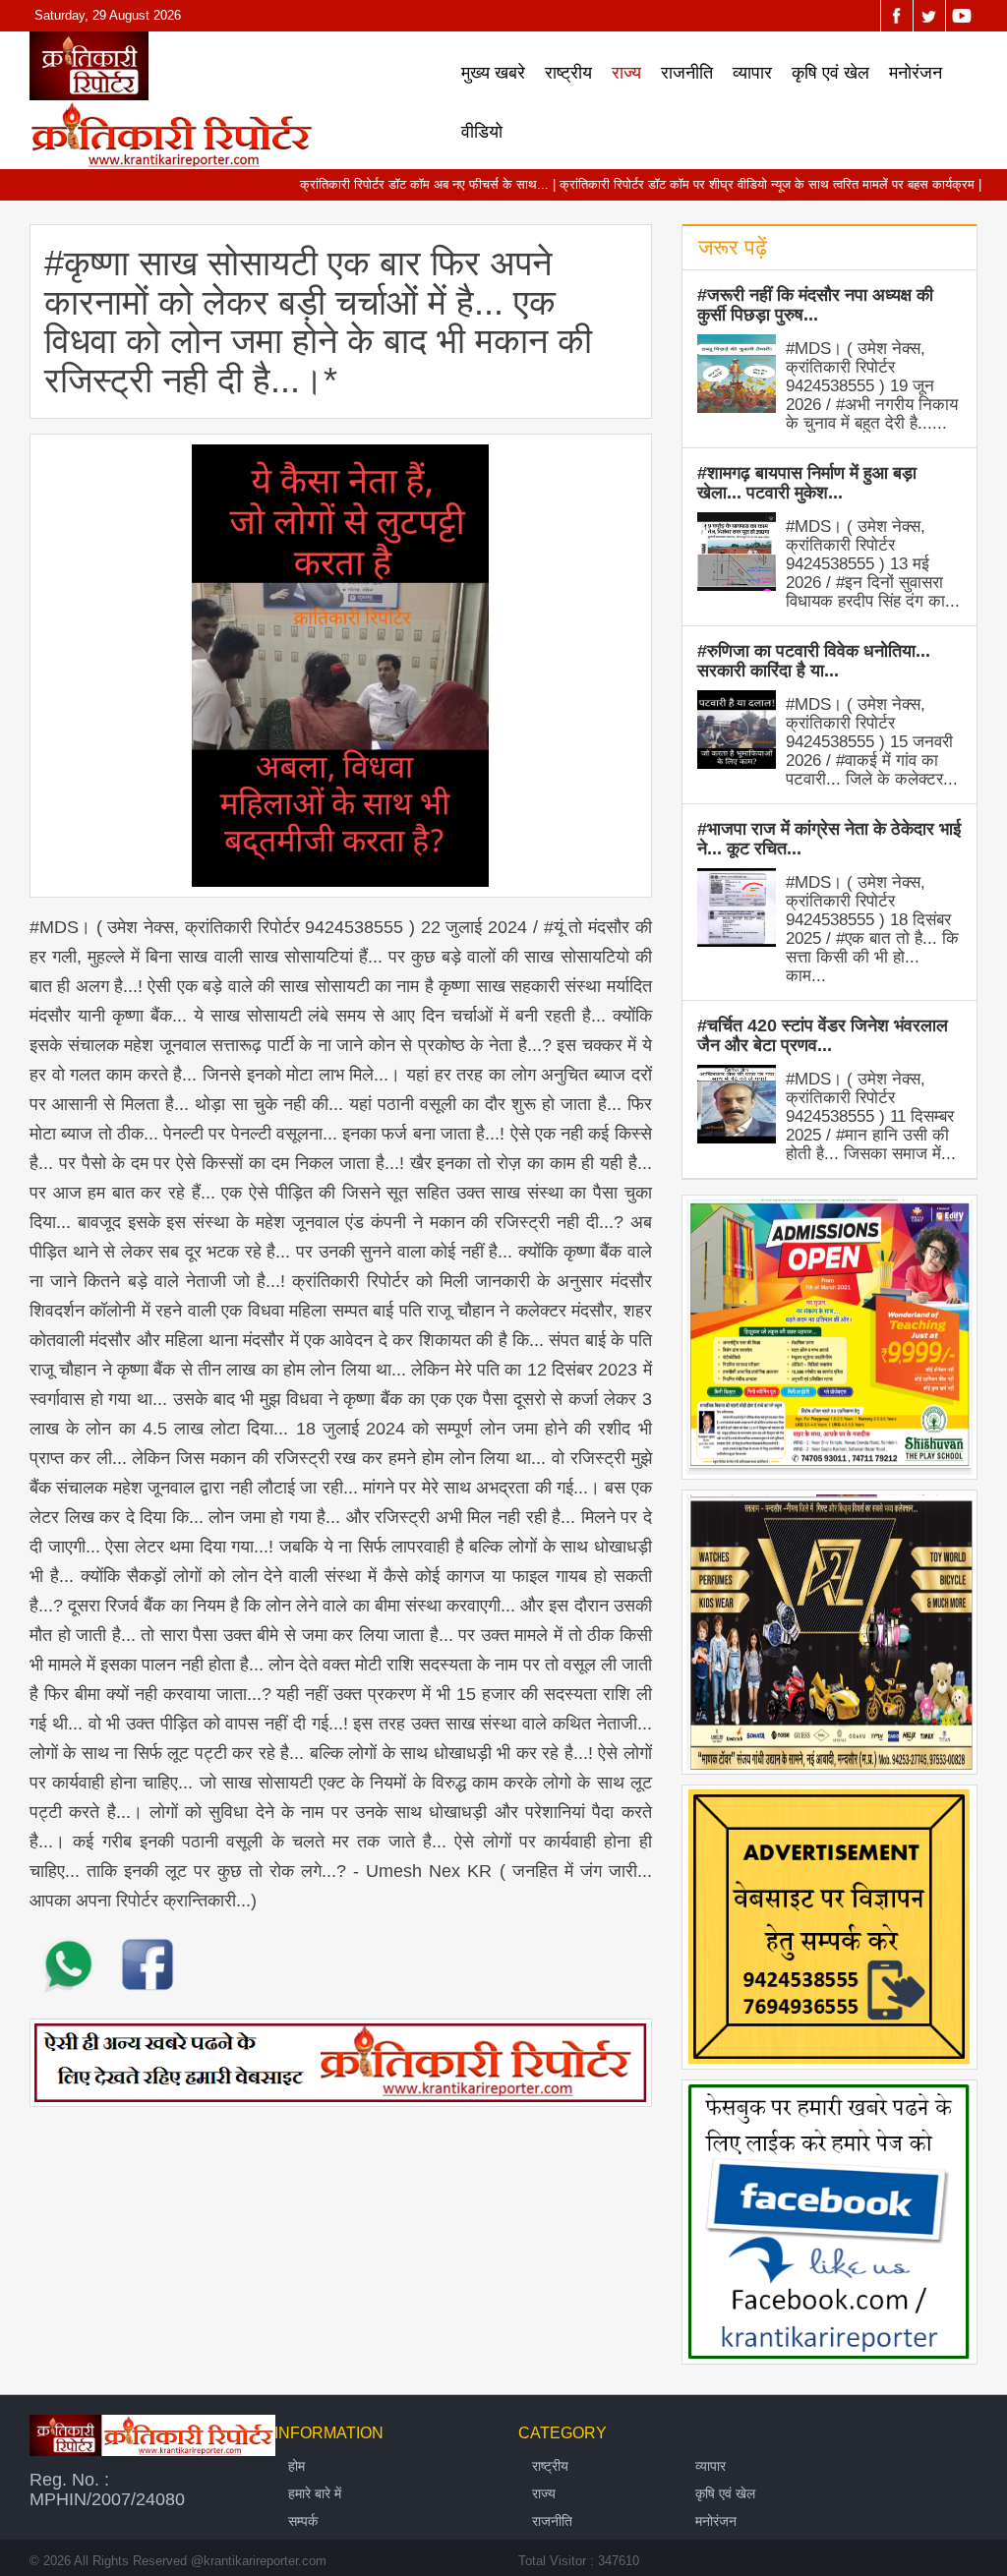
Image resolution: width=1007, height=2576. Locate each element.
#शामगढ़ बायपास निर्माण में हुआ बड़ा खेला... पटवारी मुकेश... (807, 483)
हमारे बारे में (315, 2493)
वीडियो (482, 132)
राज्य (626, 73)
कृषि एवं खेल (830, 73)
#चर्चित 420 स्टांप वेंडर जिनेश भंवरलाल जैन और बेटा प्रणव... (823, 1035)
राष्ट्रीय (568, 73)
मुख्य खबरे (493, 73)
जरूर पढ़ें (733, 247)
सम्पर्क (303, 2521)
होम (296, 2466)
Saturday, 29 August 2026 (108, 15)
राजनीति (687, 73)
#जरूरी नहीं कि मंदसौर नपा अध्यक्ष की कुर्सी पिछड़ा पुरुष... (815, 305)
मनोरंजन (916, 73)
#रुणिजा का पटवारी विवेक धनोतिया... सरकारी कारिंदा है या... (814, 661)
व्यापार (752, 73)
